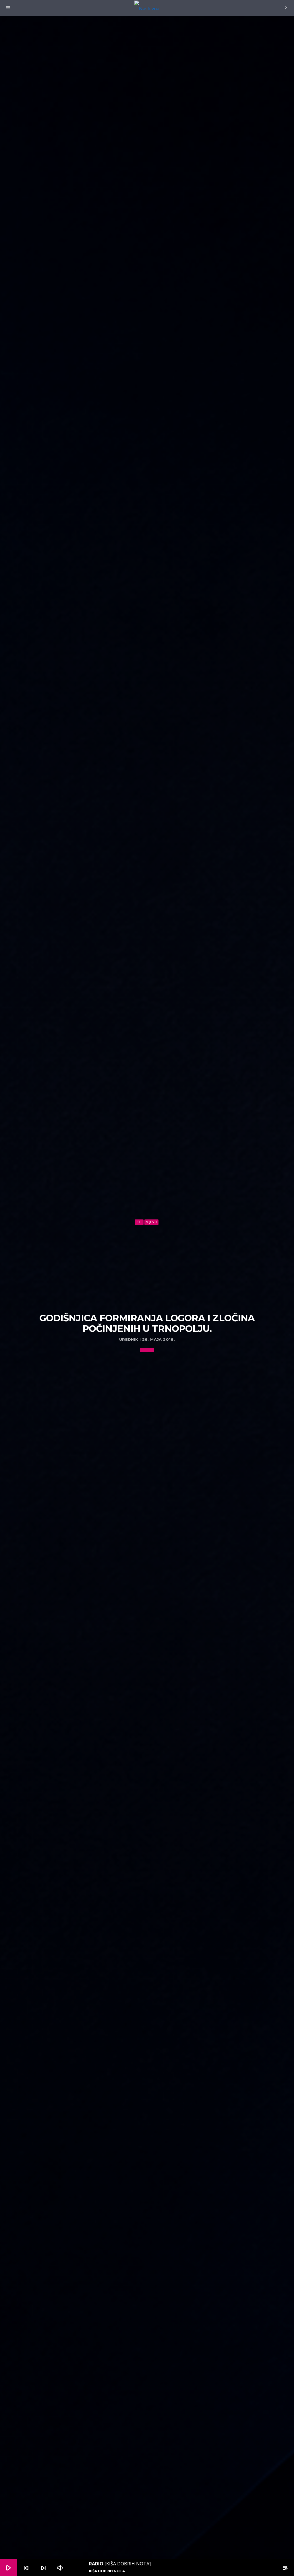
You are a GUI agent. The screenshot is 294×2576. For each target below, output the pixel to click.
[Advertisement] (147, 1269)
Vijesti (151, 1222)
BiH (139, 1222)
